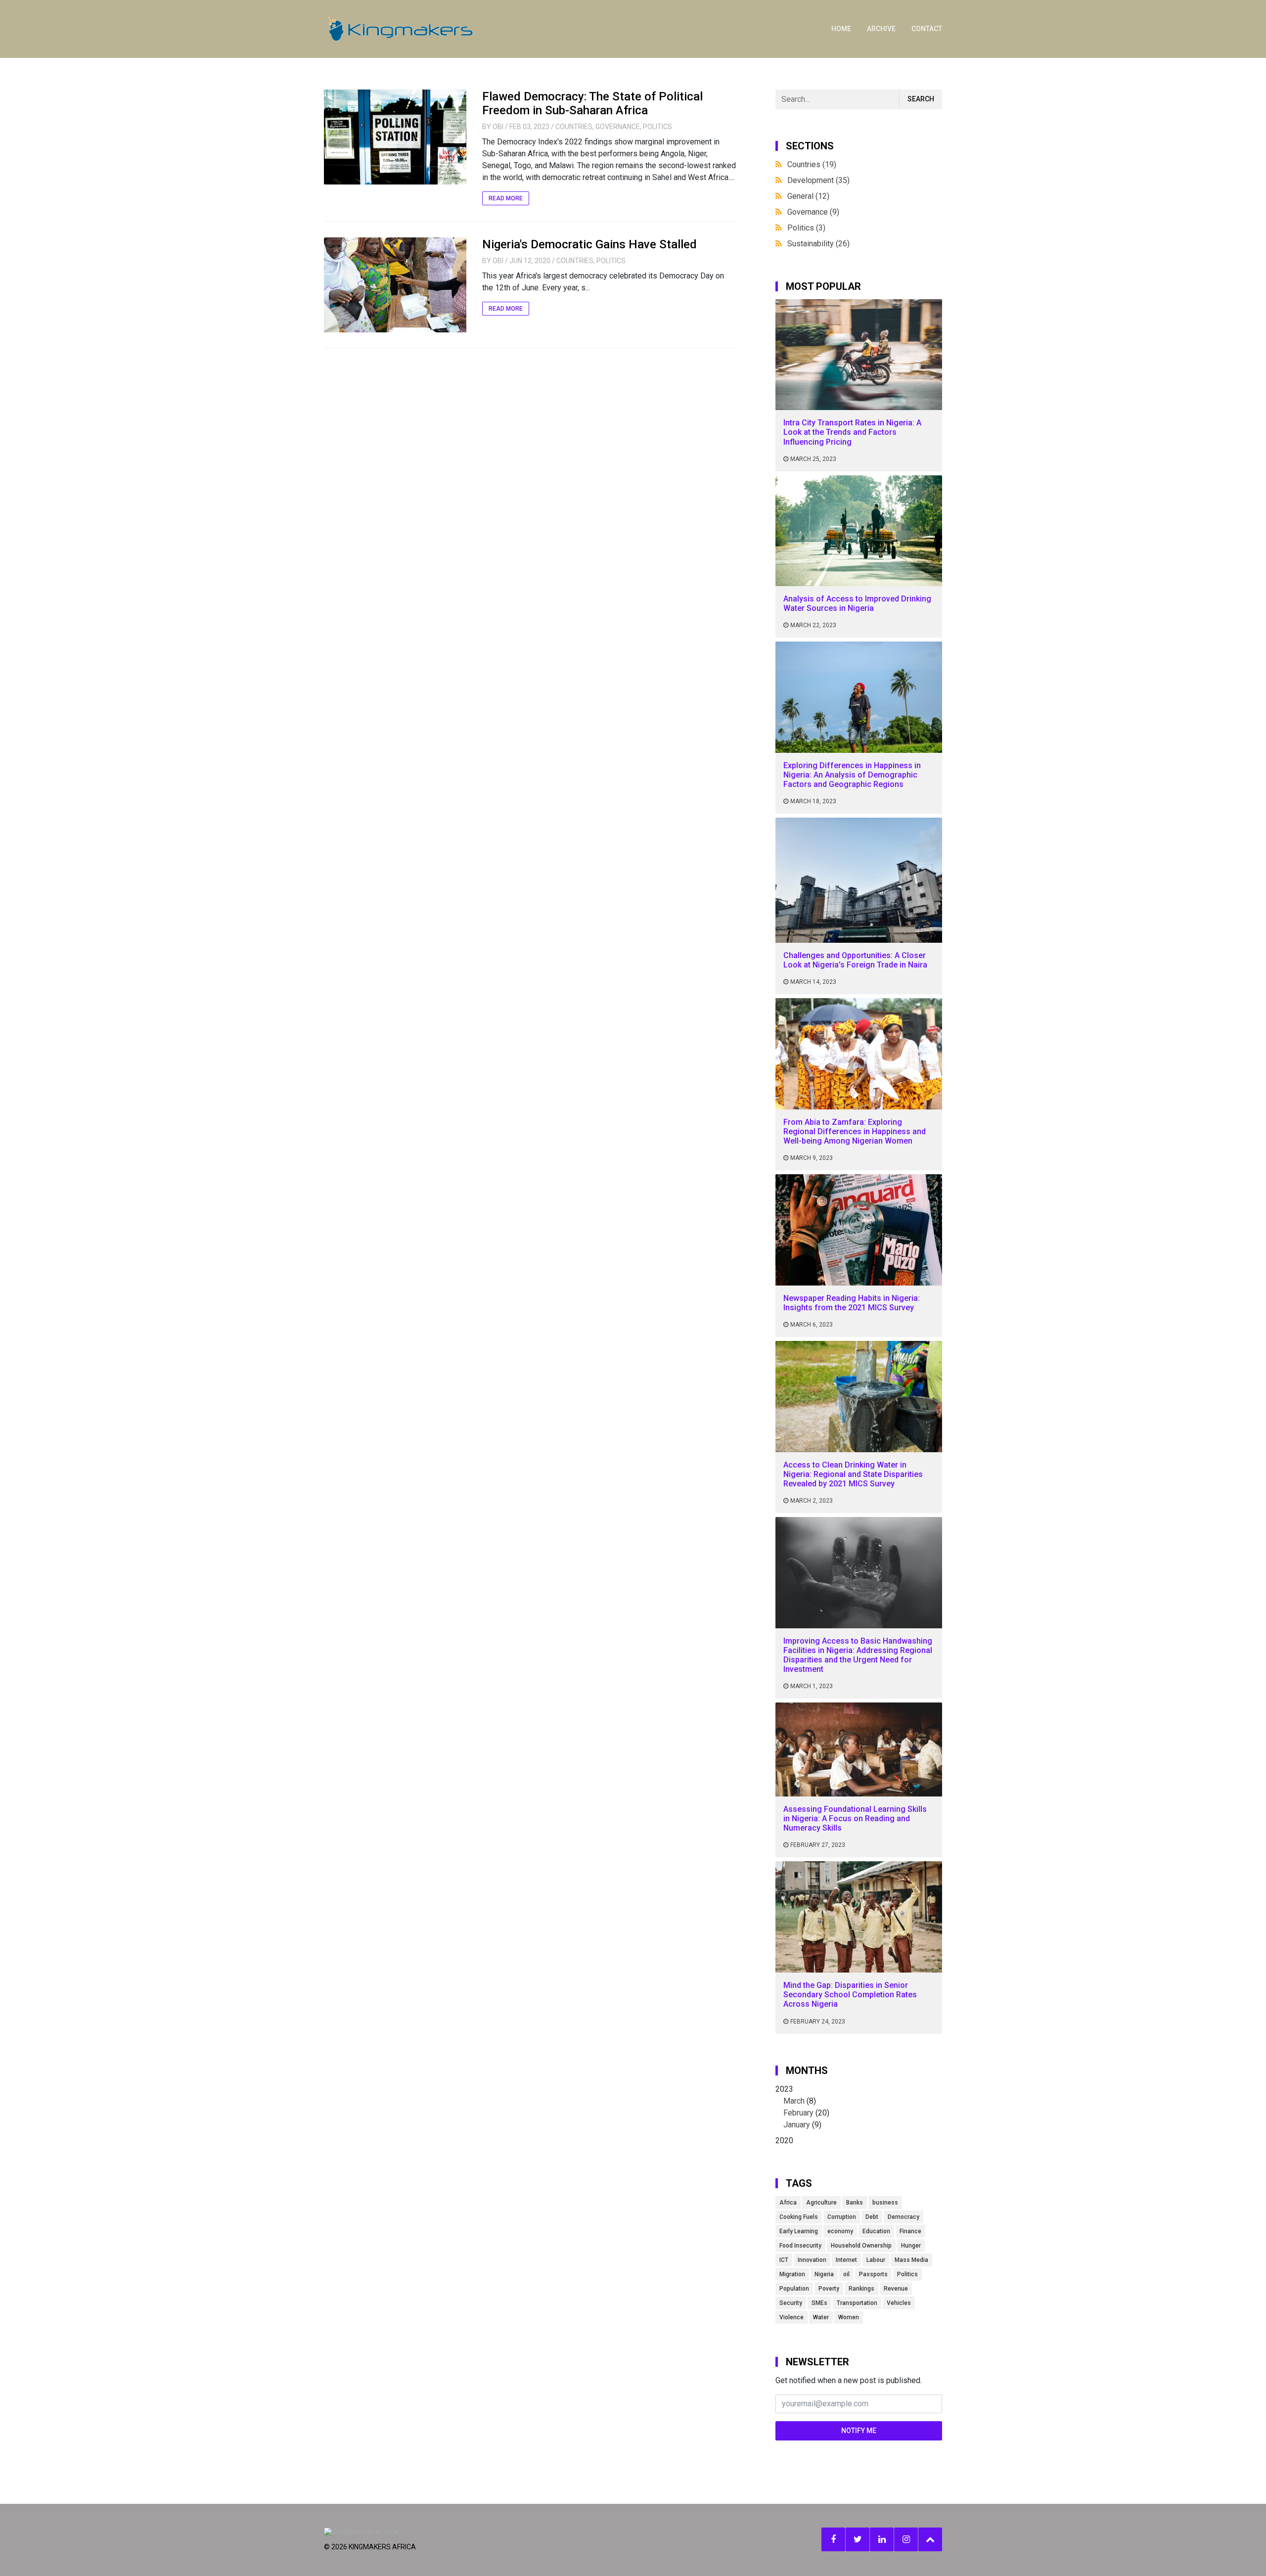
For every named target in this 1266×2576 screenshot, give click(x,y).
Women (849, 2317)
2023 (802, 2107)
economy (840, 2231)
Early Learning (799, 2231)
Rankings (861, 2289)
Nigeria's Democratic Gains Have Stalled (589, 244)
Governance (618, 127)
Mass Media (911, 2260)
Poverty (829, 2289)
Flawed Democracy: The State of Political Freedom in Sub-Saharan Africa (592, 104)
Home (841, 29)
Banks (855, 2203)
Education (876, 2231)
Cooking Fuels (799, 2217)
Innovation (812, 2260)
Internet (846, 2260)
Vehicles (899, 2303)
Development (818, 180)
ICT (784, 2260)
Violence (791, 2317)
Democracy (904, 2217)
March (794, 2101)
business (885, 2203)
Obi (498, 127)
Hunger (911, 2246)
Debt (872, 2217)
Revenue (896, 2289)
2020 (784, 2140)
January (797, 2125)
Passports (873, 2274)
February (798, 2113)
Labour (876, 2260)
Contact (927, 29)
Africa (788, 2203)
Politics (657, 127)
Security (791, 2303)
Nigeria (824, 2274)
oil (846, 2274)
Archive (881, 29)
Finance (910, 2231)
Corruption (842, 2217)
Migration (792, 2274)
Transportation (857, 2303)
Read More (506, 198)
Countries (574, 127)
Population (794, 2289)
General (808, 196)
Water (821, 2317)
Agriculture (821, 2203)
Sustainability (818, 244)
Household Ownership (861, 2246)
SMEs (819, 2303)
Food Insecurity (800, 2246)
